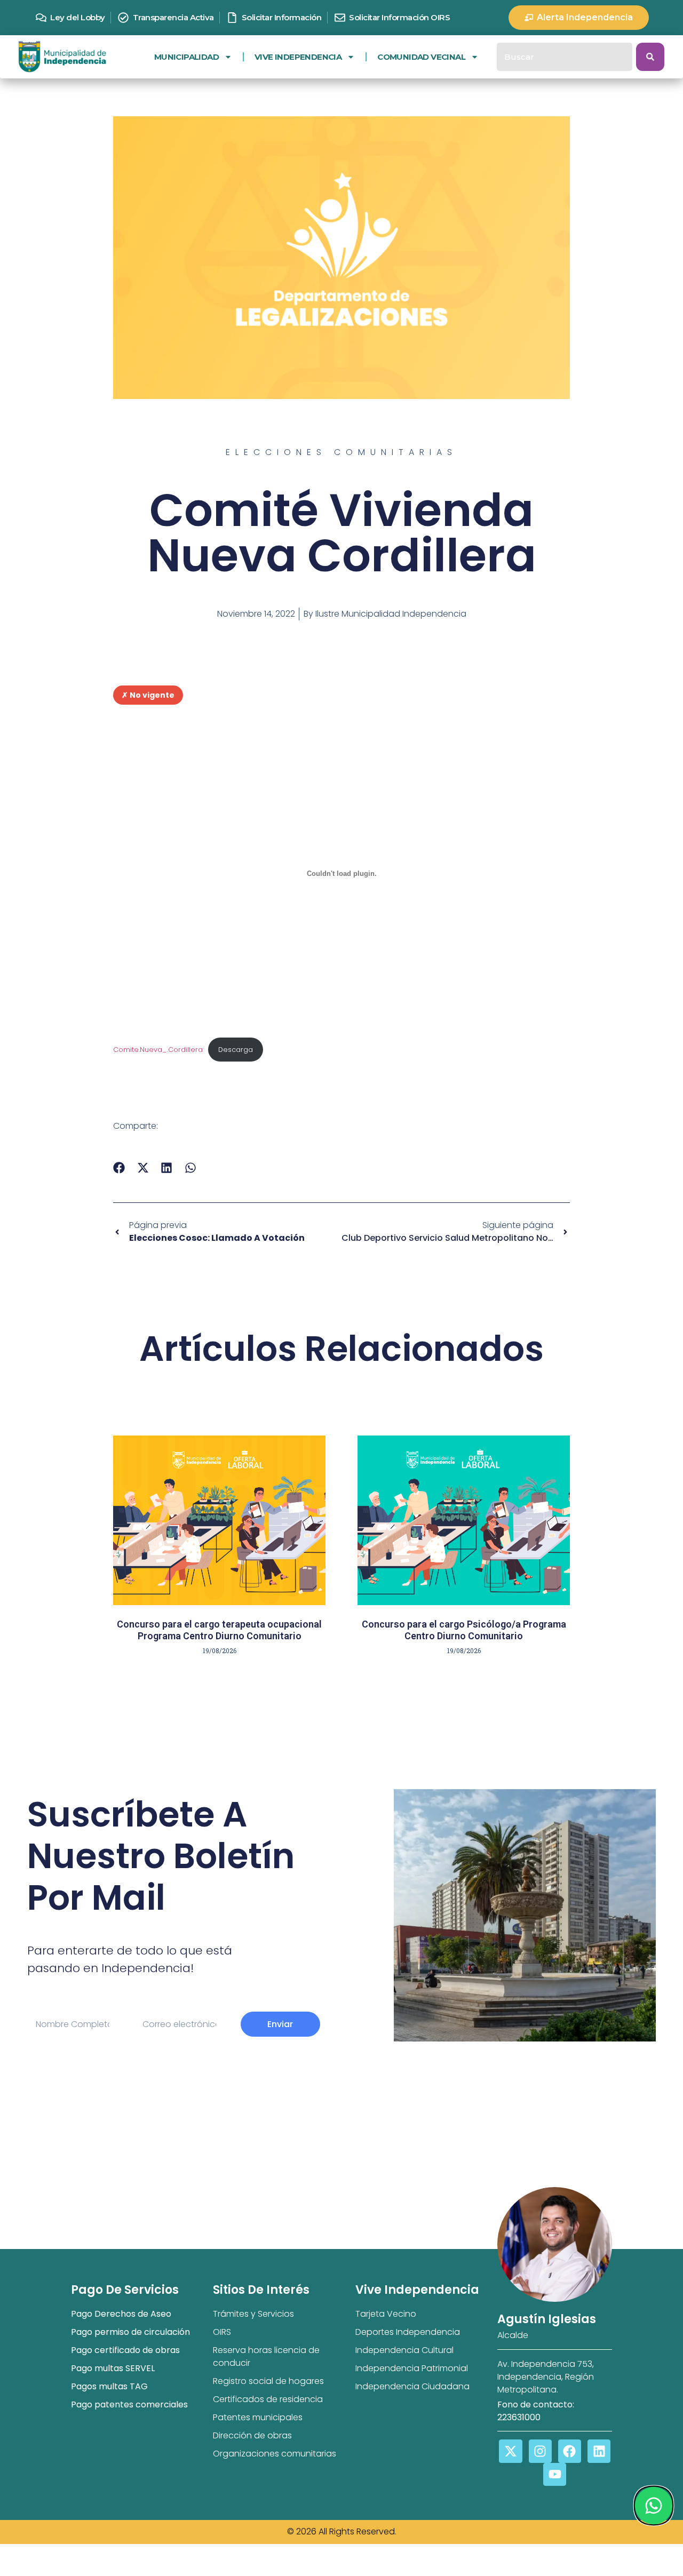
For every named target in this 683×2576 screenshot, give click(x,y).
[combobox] (565, 57)
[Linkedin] (599, 2451)
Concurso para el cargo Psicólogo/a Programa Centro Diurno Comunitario (464, 1630)
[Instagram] (540, 2451)
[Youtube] (555, 2474)
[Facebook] (570, 2451)
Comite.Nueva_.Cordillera (158, 1050)
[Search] (650, 57)
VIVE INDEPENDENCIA (298, 57)
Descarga (236, 1050)
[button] (119, 1167)
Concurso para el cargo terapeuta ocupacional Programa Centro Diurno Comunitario (219, 1630)
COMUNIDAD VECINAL (421, 57)
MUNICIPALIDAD (186, 57)
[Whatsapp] (653, 2506)
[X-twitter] (510, 2451)
